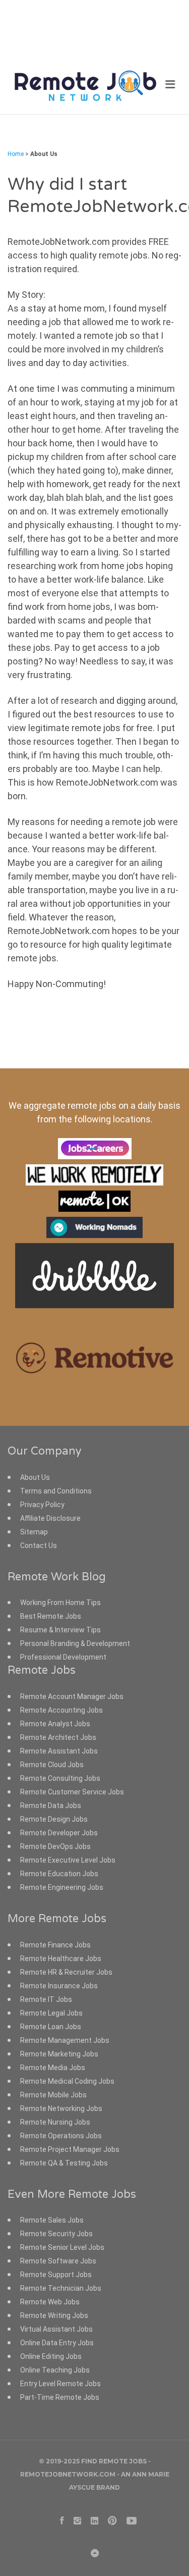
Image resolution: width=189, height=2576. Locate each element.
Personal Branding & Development (75, 1643)
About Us (35, 1477)
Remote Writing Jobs (54, 2315)
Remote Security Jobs (56, 2234)
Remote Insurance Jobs (59, 1986)
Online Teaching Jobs (55, 2370)
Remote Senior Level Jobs (62, 2247)
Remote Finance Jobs (55, 1945)
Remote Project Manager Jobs (70, 2149)
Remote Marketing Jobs (59, 2054)
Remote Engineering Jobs (62, 1887)
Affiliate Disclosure (50, 1518)
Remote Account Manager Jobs (72, 1696)
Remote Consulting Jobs (60, 1778)
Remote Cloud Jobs (52, 1765)
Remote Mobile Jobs (53, 2095)
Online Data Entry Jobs (57, 2343)
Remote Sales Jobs (52, 2220)
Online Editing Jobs (51, 2356)
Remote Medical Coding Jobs (67, 2081)
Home (16, 154)
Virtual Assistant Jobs (56, 2329)
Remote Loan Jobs (51, 2027)
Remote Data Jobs (51, 1806)
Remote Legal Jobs (51, 2013)
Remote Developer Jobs (59, 1833)
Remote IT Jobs (46, 1999)
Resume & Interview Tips (60, 1630)
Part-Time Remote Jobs (60, 2397)
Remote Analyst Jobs (55, 1724)
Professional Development (63, 1657)
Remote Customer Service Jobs (72, 1792)
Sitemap (34, 1532)
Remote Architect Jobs (58, 1737)
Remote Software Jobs (58, 2261)
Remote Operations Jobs (61, 2136)
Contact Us (39, 1545)
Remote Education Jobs (59, 1874)
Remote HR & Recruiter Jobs (66, 1972)
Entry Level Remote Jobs (60, 2384)
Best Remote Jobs (51, 1616)
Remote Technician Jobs (61, 2288)
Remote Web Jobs (50, 2302)
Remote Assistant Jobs (59, 1751)
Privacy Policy (42, 1505)
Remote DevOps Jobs (55, 1846)
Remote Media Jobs (53, 2068)
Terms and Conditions (56, 1491)
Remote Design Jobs (54, 1819)
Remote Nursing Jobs (55, 2122)
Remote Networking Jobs (61, 2108)
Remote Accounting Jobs (61, 1710)
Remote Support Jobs (56, 2275)
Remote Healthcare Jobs (61, 1959)
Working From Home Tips (60, 1603)
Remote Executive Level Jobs (68, 1860)
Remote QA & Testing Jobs (64, 2163)
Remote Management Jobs (65, 2040)
